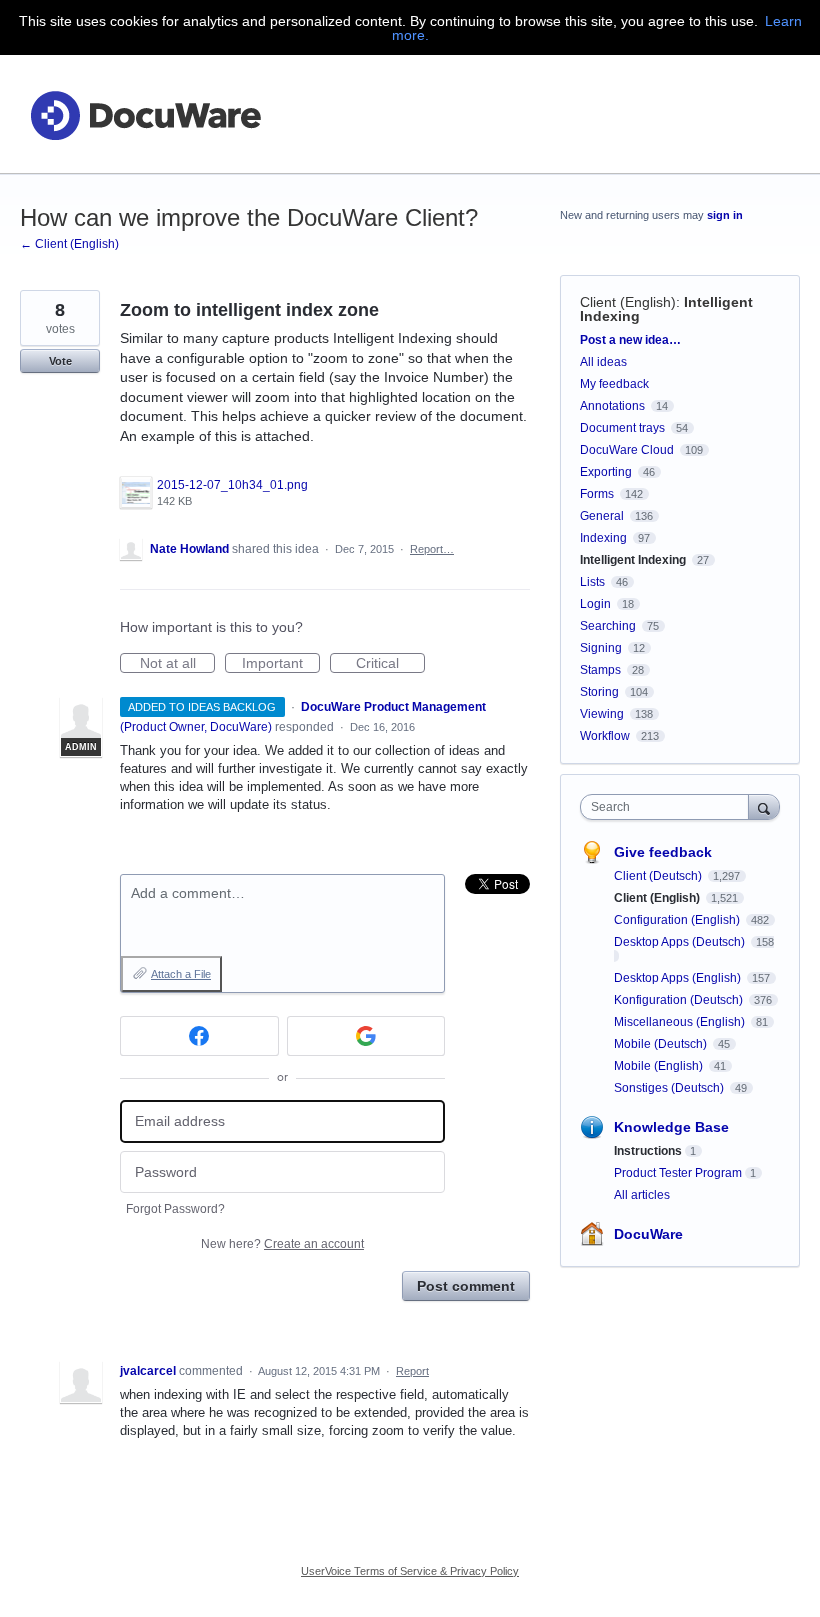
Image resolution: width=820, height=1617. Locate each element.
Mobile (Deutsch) (662, 1044)
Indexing (603, 538)
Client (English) (628, 302)
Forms (597, 494)
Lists (592, 582)
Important (281, 664)
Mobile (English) (660, 1066)
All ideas (603, 362)
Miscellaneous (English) (681, 1022)
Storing (599, 692)
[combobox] (669, 807)
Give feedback (663, 852)
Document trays (622, 428)
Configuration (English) (678, 920)
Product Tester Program (678, 1173)
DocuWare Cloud (627, 450)
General (602, 516)
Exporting (606, 472)
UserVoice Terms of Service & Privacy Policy (410, 1571)
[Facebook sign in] (199, 1036)
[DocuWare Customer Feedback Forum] (145, 114)
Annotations (612, 406)
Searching (608, 626)
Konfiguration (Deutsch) (680, 1000)
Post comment (466, 1286)
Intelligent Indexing (633, 560)
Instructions (648, 1151)
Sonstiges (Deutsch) (670, 1088)
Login (595, 604)
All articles (642, 1195)
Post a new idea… (630, 340)
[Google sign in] (366, 1036)
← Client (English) (69, 244)
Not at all (177, 664)
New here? (282, 1244)
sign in (725, 215)
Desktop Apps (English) (679, 978)
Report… (432, 549)
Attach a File (181, 974)
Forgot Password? (175, 1209)
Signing (601, 648)
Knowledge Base (671, 1127)
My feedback (614, 384)
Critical (390, 664)
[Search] (764, 806)
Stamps (600, 670)
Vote (60, 361)
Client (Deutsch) (659, 876)
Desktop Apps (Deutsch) (681, 942)
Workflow (605, 736)
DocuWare (648, 1234)
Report (412, 1371)
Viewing (602, 714)
